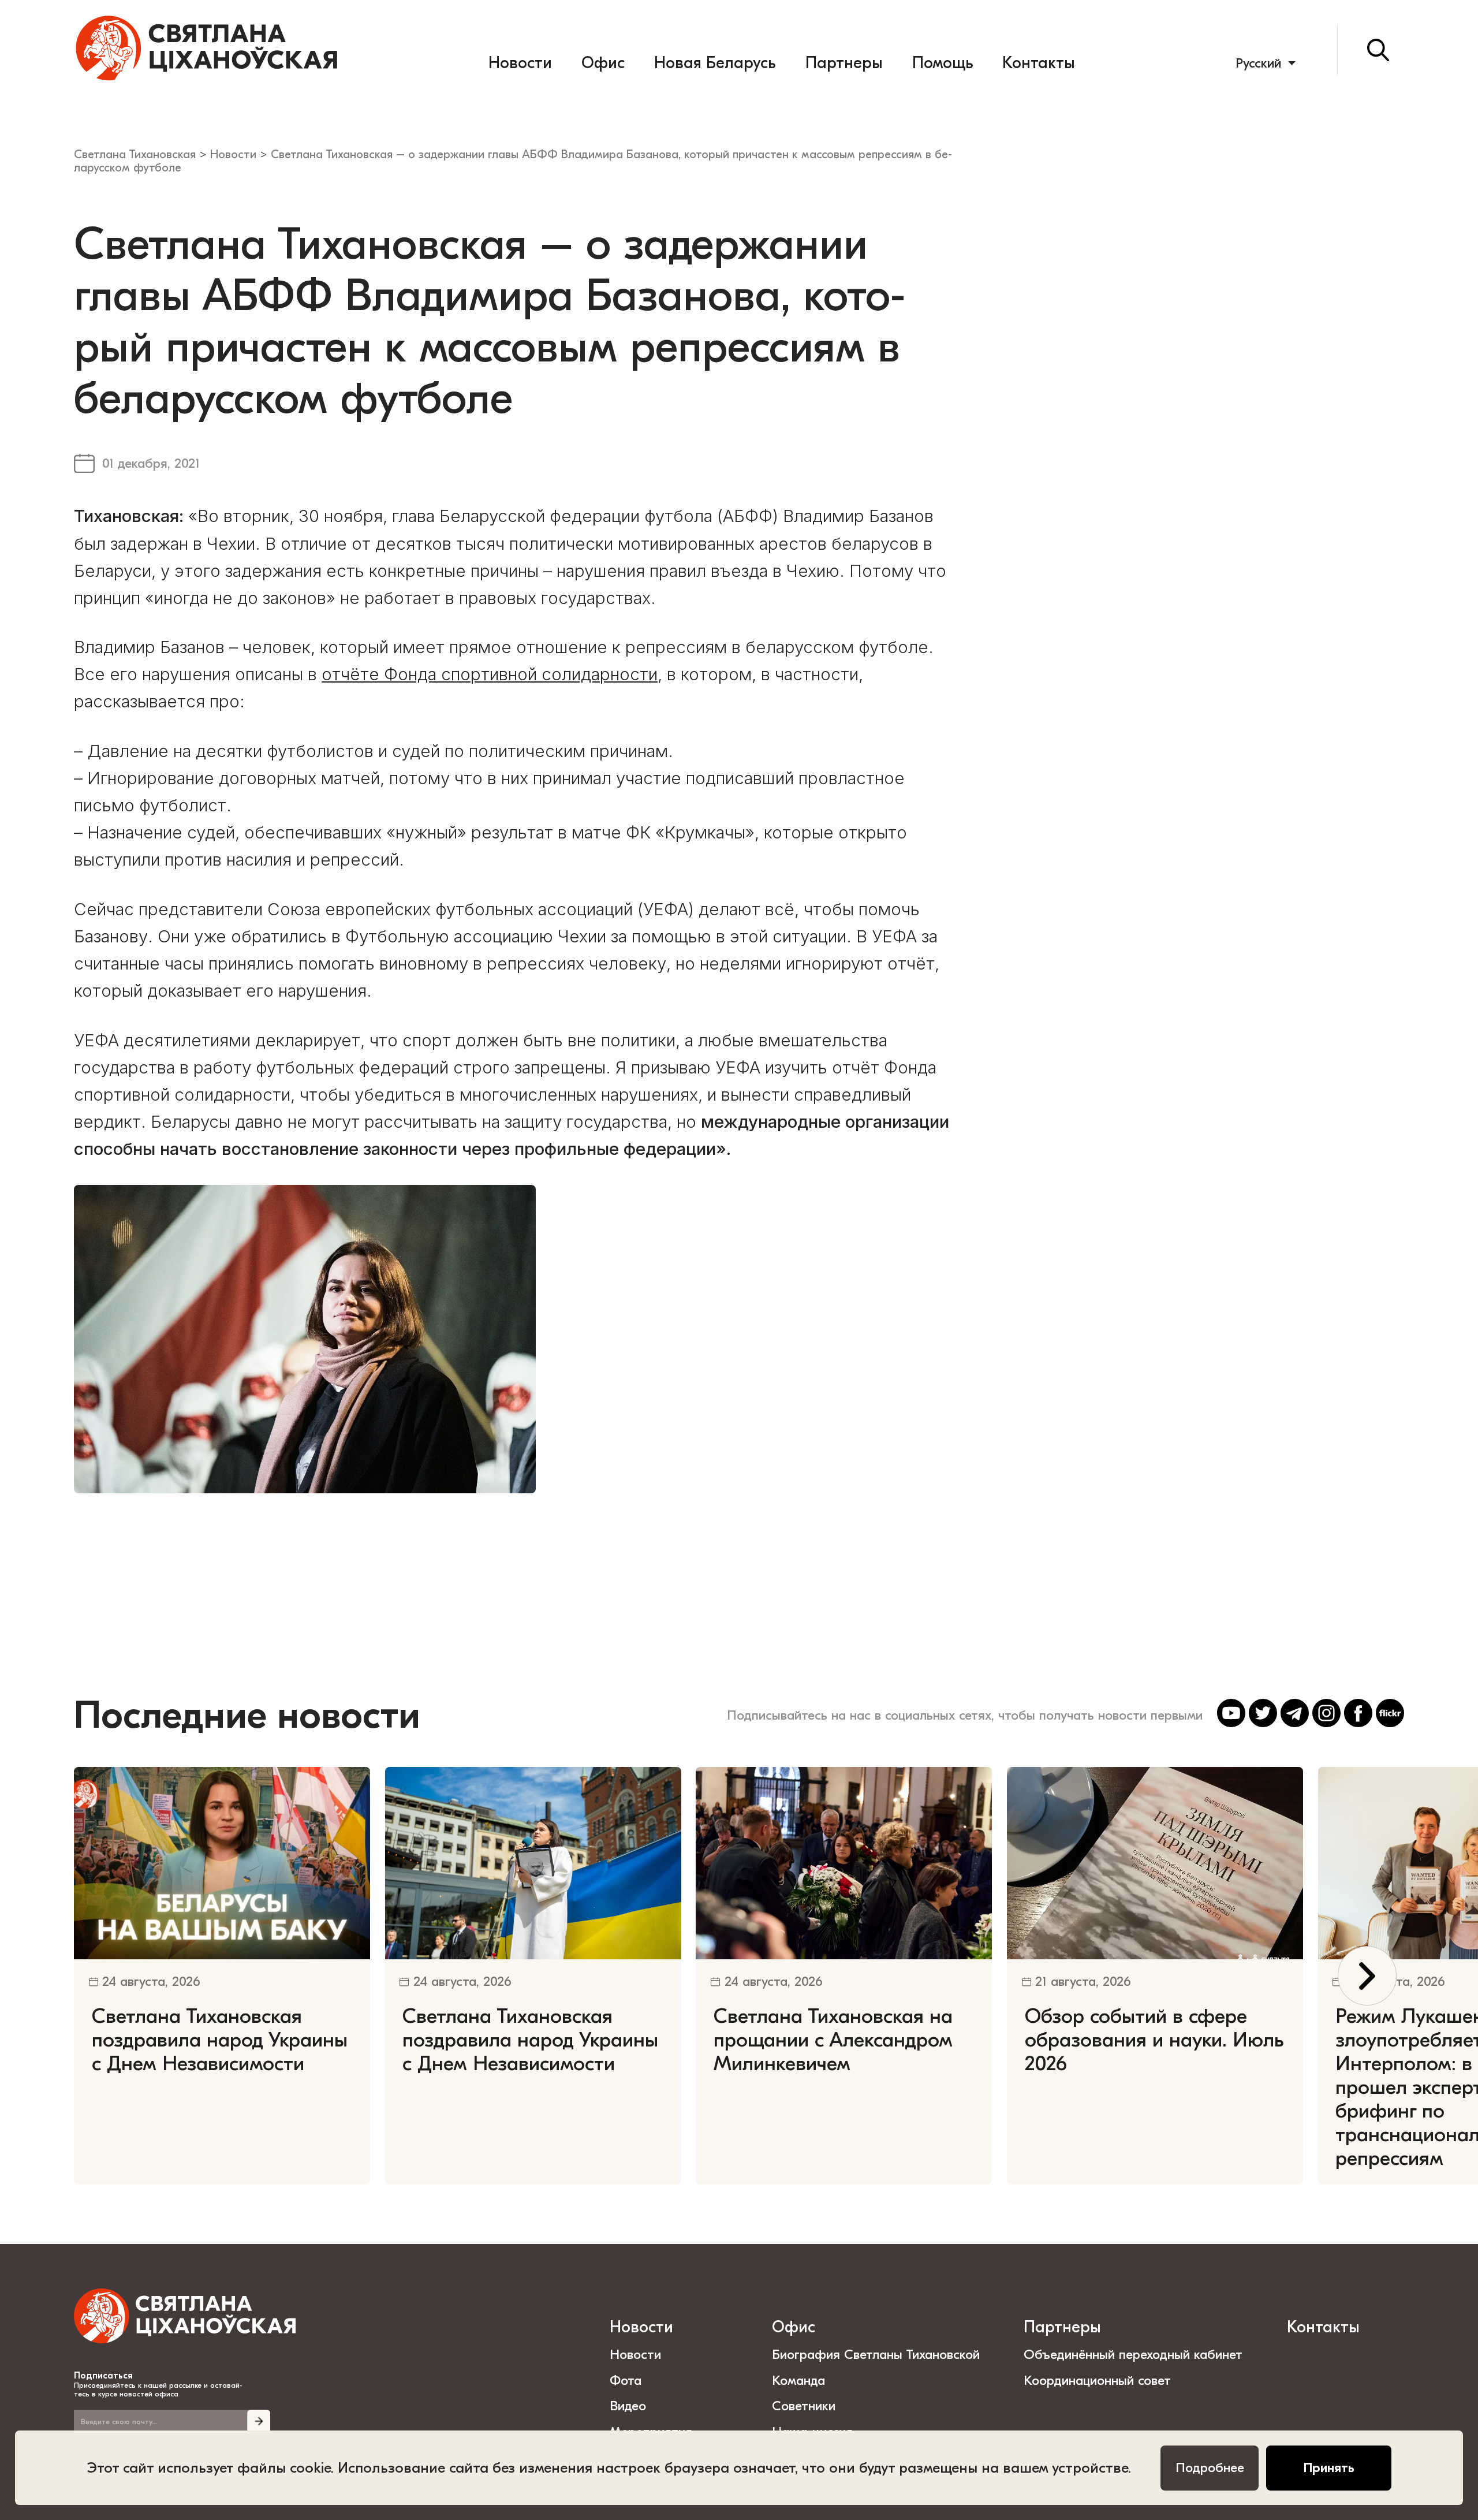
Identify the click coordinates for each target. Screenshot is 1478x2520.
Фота (626, 2381)
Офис (603, 63)
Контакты (1039, 63)
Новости (520, 63)
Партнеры (844, 63)
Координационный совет (1097, 2381)
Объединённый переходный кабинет (1133, 2355)
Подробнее (1210, 2468)
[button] (1367, 1975)
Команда (798, 2381)
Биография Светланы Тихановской (876, 2355)
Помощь (943, 63)
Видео (628, 2406)
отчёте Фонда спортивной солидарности (490, 674)
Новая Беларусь (715, 63)
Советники (804, 2406)
